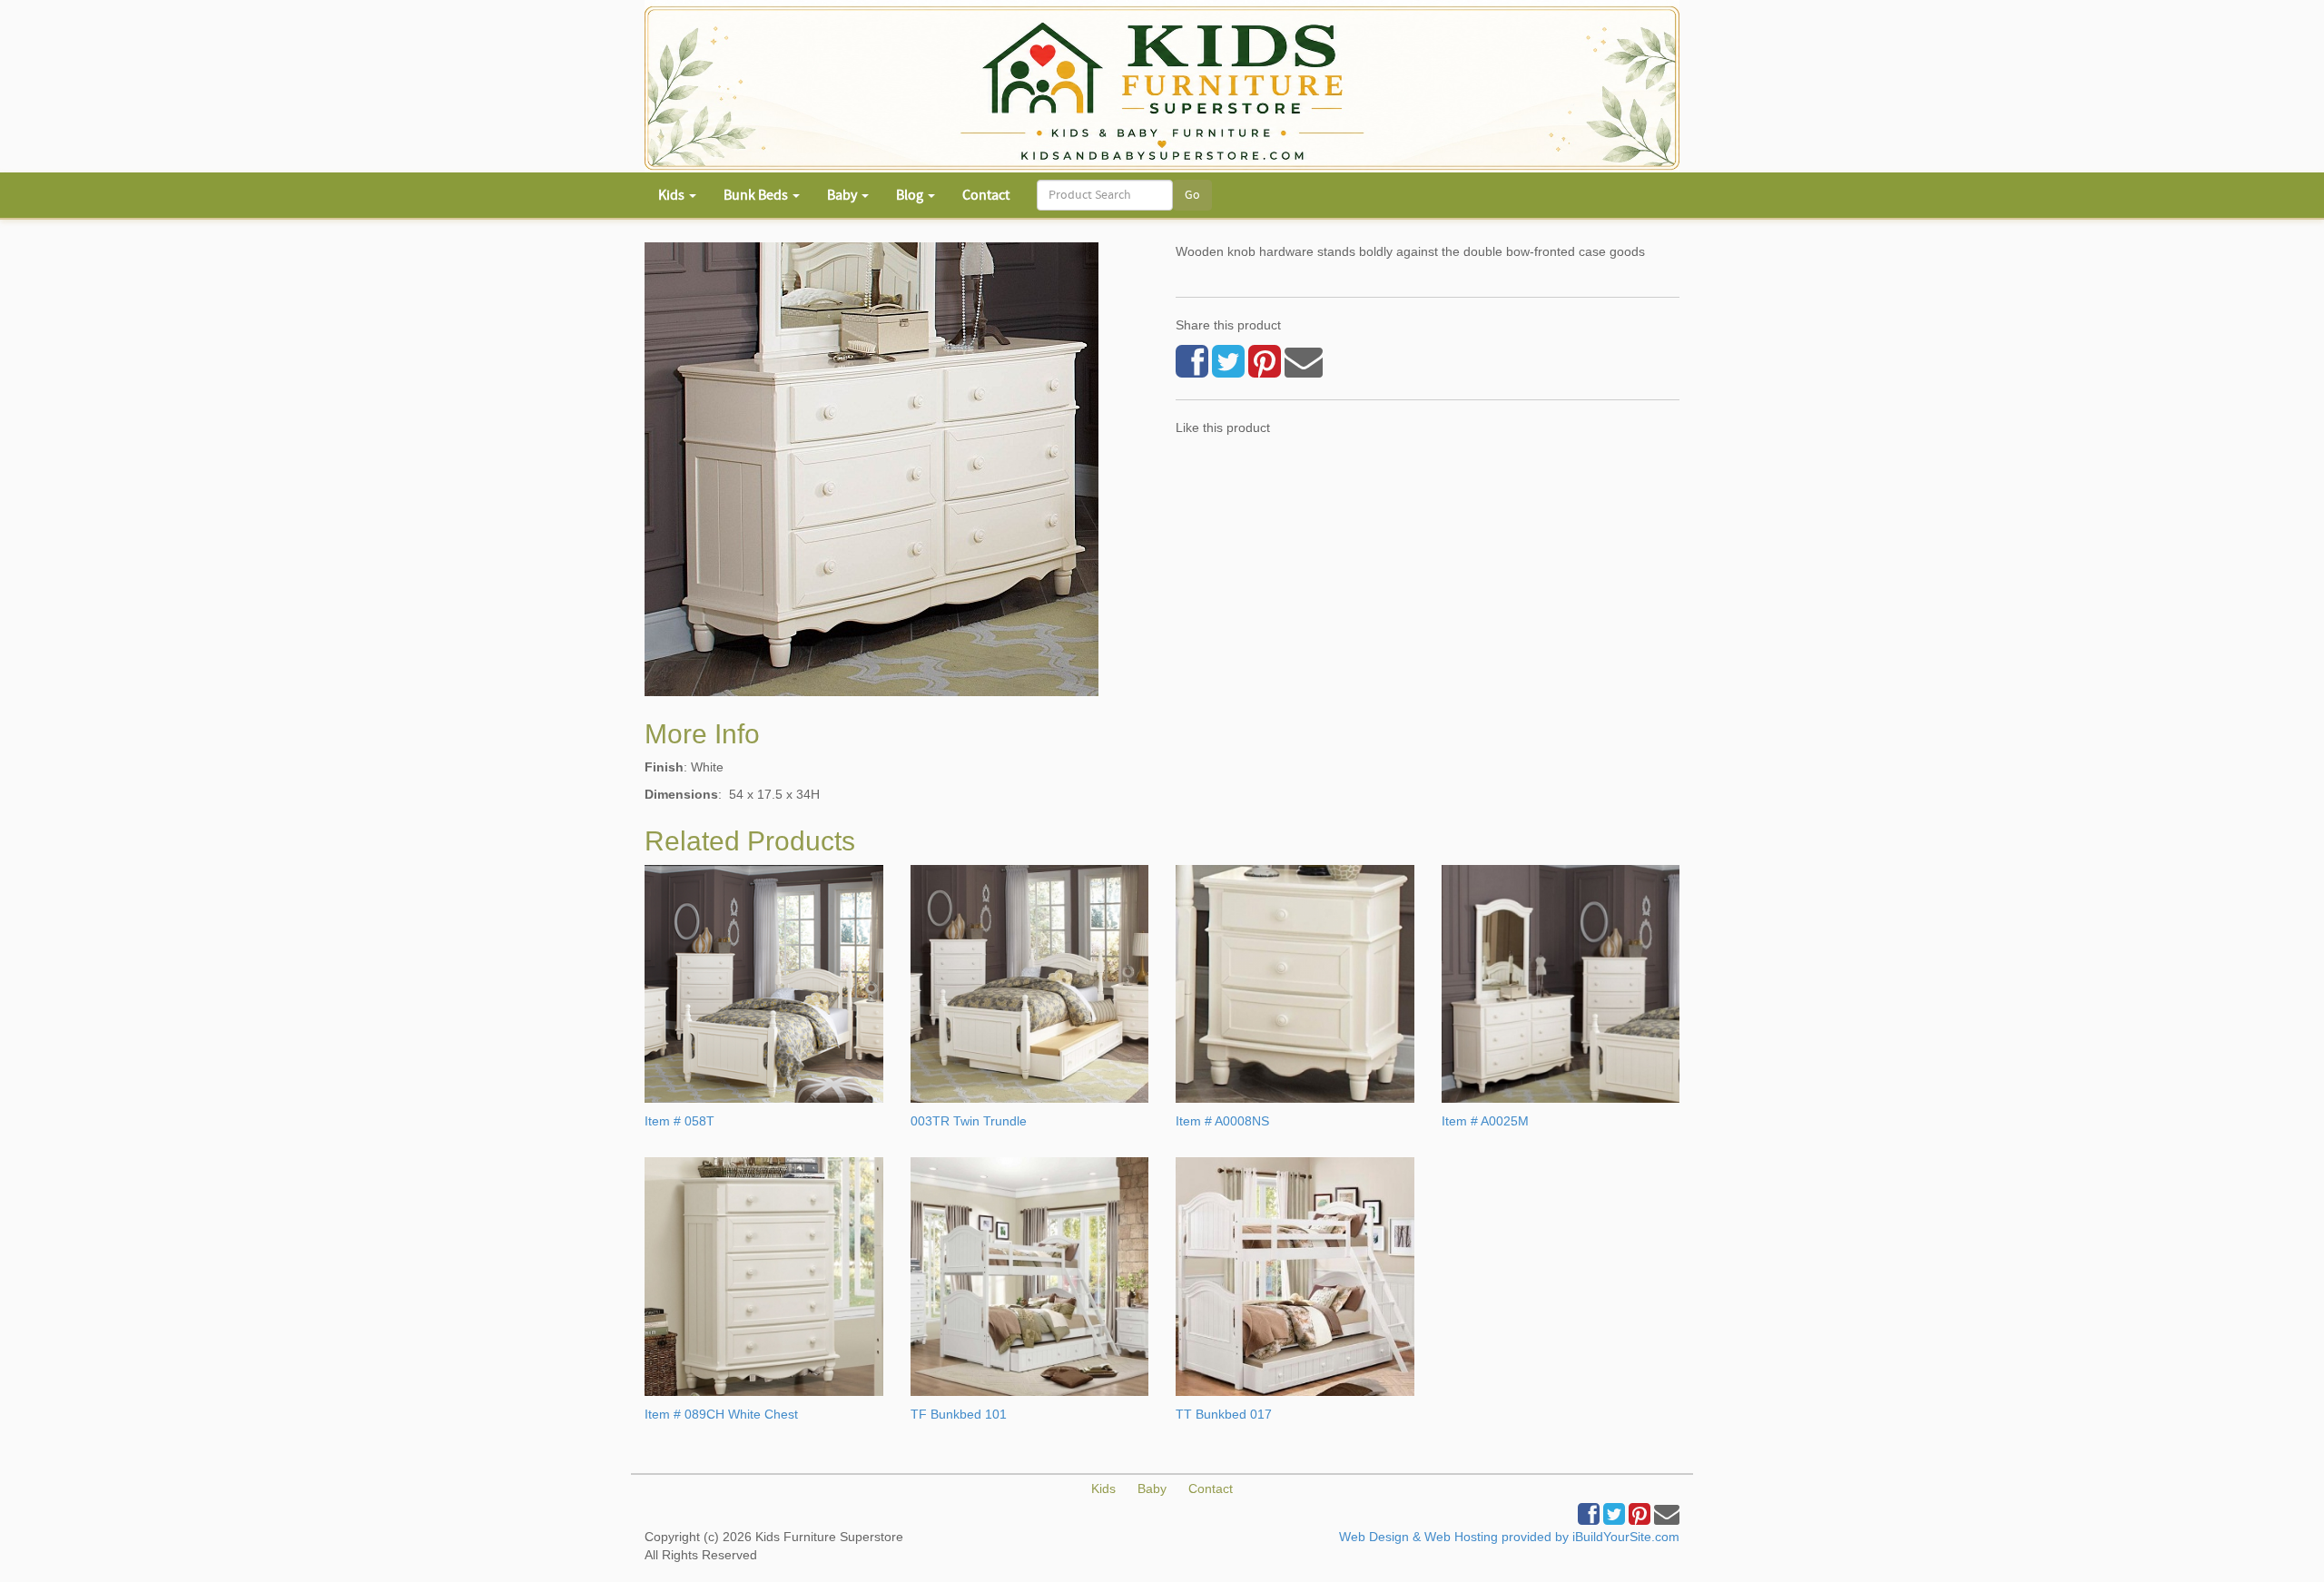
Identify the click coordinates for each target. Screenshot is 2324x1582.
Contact (986, 195)
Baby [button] (843, 195)
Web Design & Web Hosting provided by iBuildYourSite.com (1509, 1537)
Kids (1103, 1489)
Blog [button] (911, 195)
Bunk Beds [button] (757, 195)
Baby (1152, 1489)
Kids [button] (673, 195)
